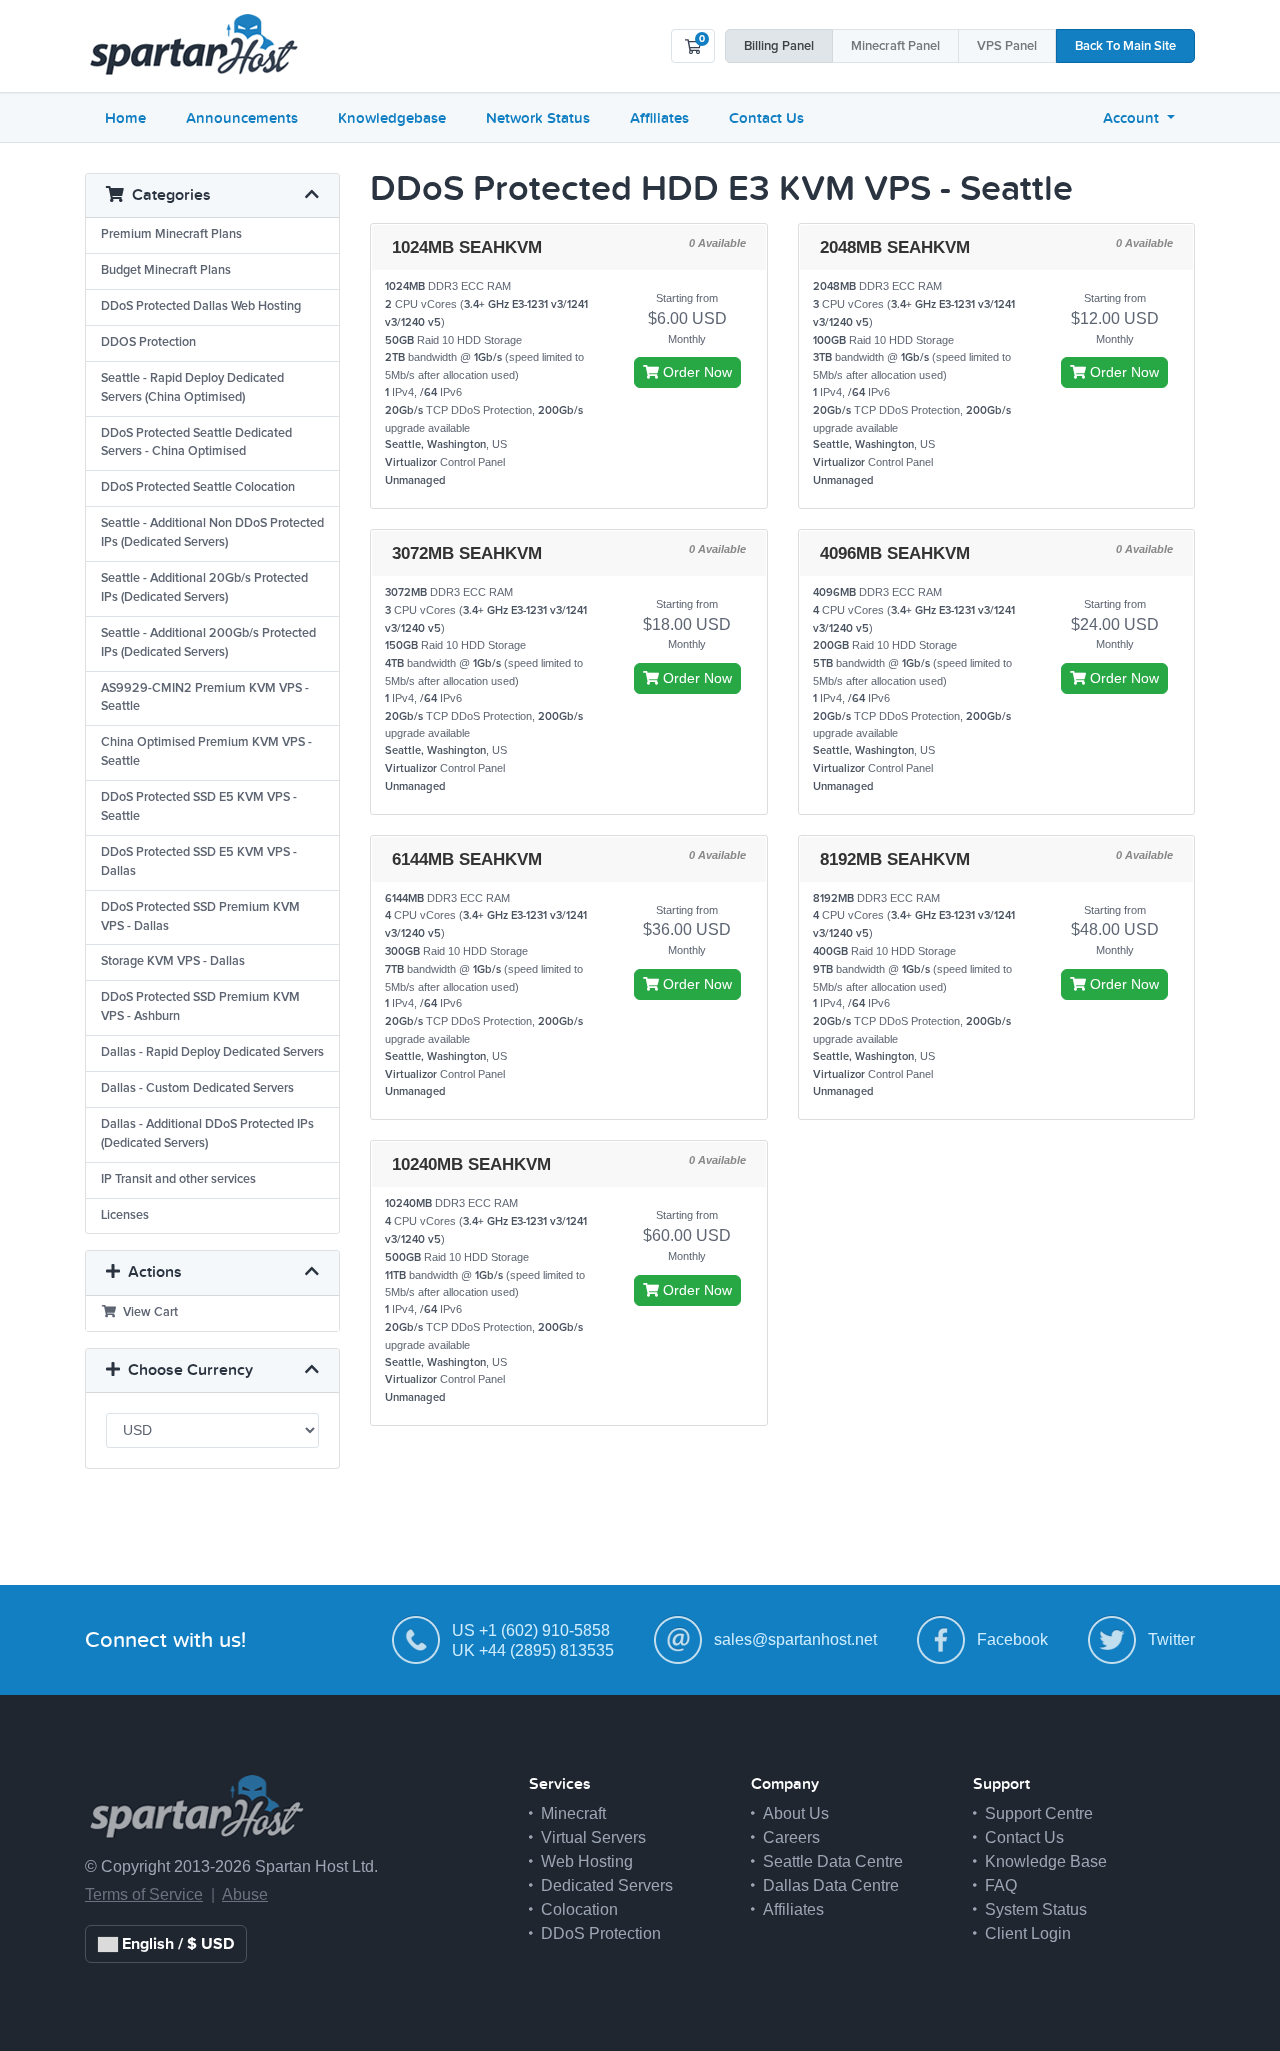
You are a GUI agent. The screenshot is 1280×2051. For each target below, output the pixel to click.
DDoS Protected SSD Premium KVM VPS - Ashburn (200, 1007)
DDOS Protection (148, 342)
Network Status (538, 118)
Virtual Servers (593, 1837)
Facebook (1012, 1639)
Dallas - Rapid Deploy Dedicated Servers (212, 1052)
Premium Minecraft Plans (171, 234)
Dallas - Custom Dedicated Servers (197, 1088)
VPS (1007, 46)
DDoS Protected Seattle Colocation (198, 487)
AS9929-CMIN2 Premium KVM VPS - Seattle (205, 698)
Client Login (1028, 1933)
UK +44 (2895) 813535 (533, 1650)
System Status (1036, 1909)
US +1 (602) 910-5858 (531, 1630)
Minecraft (895, 46)
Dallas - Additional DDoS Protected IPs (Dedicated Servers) (207, 1134)
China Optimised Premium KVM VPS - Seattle (206, 752)
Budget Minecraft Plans (166, 270)
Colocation (579, 1909)
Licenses (125, 1215)
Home (125, 118)
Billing (779, 46)
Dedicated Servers (607, 1885)
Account (1133, 118)
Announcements (242, 118)
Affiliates (659, 118)
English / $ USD (176, 1944)
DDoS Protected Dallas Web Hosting (201, 306)
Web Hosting (587, 1861)
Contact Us (766, 118)
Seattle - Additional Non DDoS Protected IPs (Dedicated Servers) (212, 533)
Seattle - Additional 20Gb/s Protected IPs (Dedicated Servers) (204, 588)
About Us (796, 1813)
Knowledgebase (392, 118)
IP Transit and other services (178, 1179)
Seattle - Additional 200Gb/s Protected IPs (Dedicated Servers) (208, 643)
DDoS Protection (601, 1933)
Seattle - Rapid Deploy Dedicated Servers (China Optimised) (192, 388)
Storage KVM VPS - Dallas (173, 961)
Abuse (245, 1894)
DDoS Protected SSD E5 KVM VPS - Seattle (199, 807)
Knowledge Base (1046, 1861)
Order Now (695, 372)
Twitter (1171, 1639)
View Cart (147, 1312)
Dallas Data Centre (831, 1885)
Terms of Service (144, 1894)
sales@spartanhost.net (795, 1639)
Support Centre (1039, 1813)
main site (1125, 46)
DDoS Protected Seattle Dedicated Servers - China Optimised (196, 443)
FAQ (1001, 1885)
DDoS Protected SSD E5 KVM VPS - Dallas (199, 862)
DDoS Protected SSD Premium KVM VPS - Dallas (200, 917)
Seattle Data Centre (833, 1861)
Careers (791, 1837)
